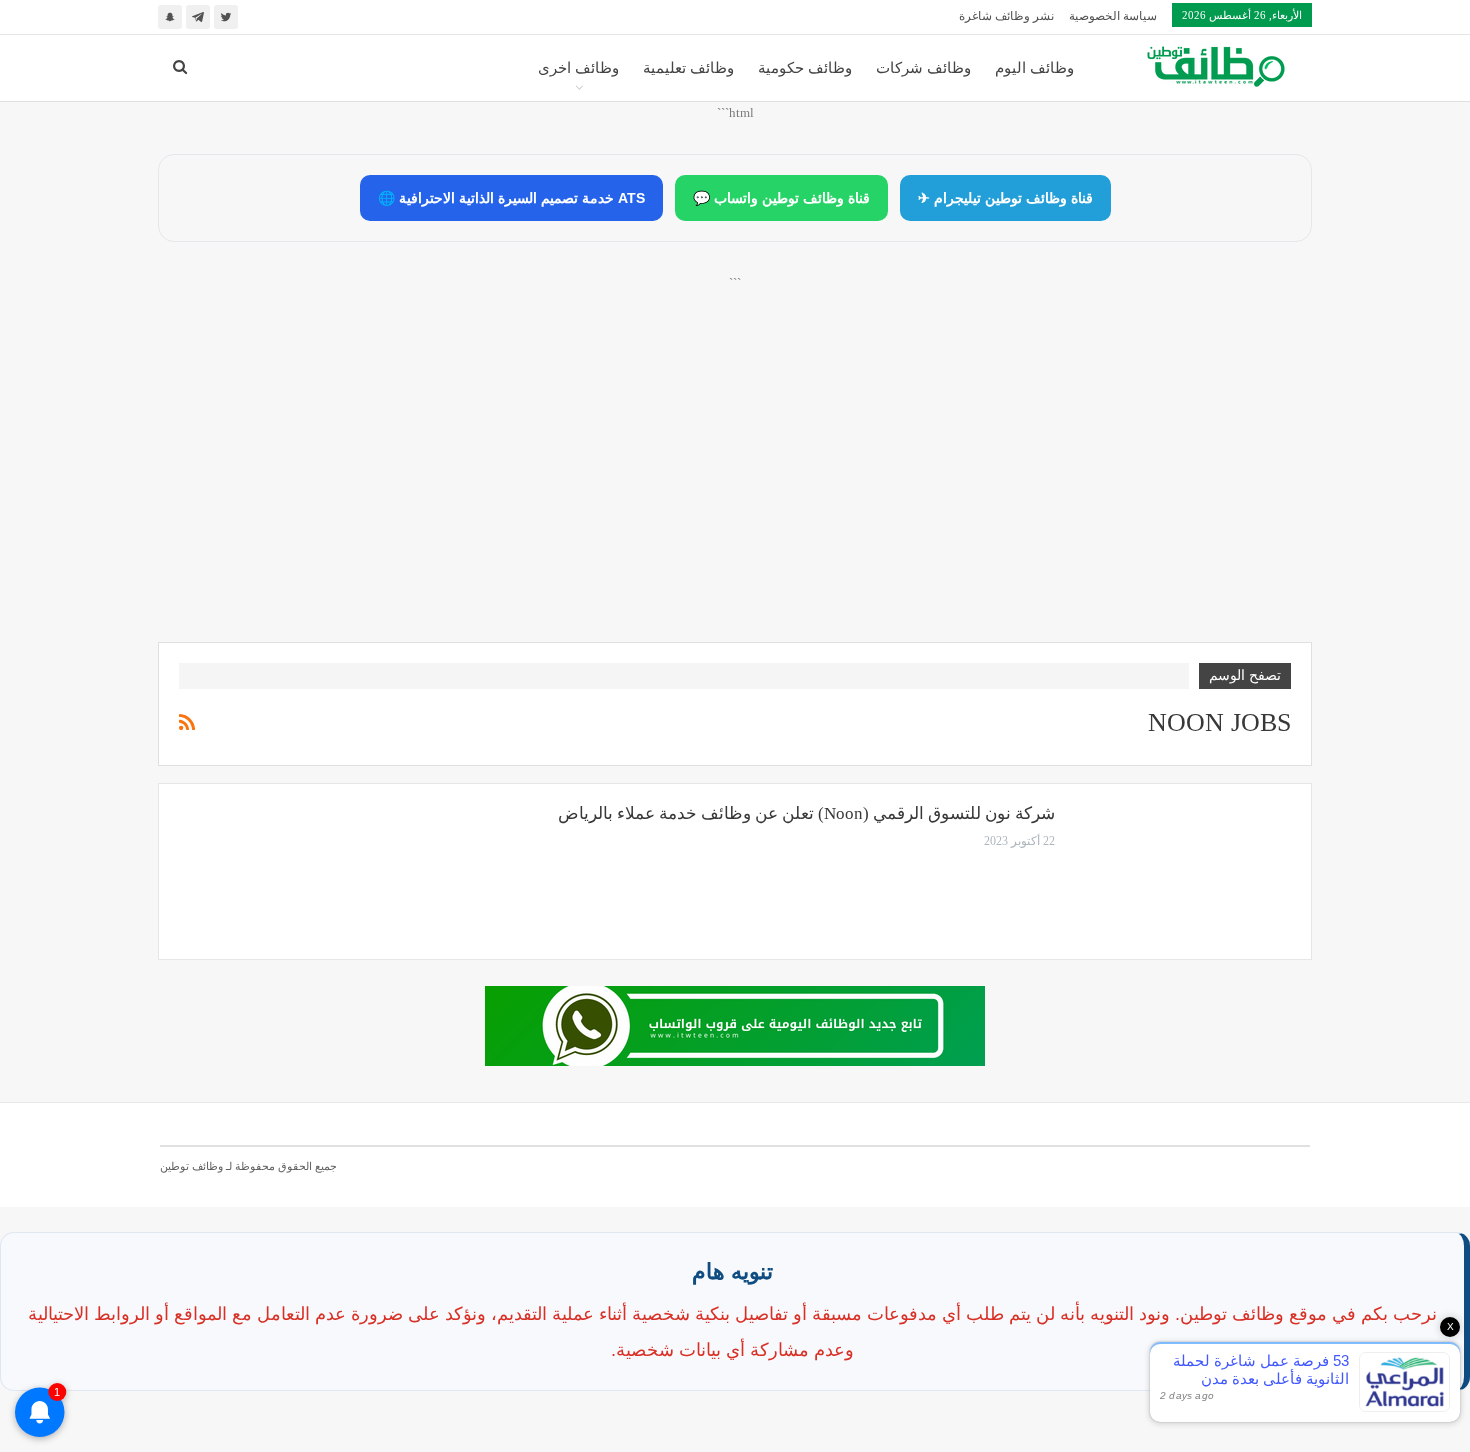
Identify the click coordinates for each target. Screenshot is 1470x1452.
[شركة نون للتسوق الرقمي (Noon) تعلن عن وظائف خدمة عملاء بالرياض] (1186, 871)
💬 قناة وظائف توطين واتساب (781, 198)
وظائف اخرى (578, 68)
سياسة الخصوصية (1113, 16)
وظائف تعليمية (688, 68)
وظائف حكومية (805, 68)
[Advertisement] (735, 481)
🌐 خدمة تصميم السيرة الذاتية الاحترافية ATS (511, 198)
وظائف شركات (923, 68)
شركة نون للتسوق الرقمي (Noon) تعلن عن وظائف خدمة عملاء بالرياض (806, 813)
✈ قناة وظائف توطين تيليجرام (1005, 198)
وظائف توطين (191, 1166)
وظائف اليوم (1034, 68)
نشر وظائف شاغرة (1006, 16)
